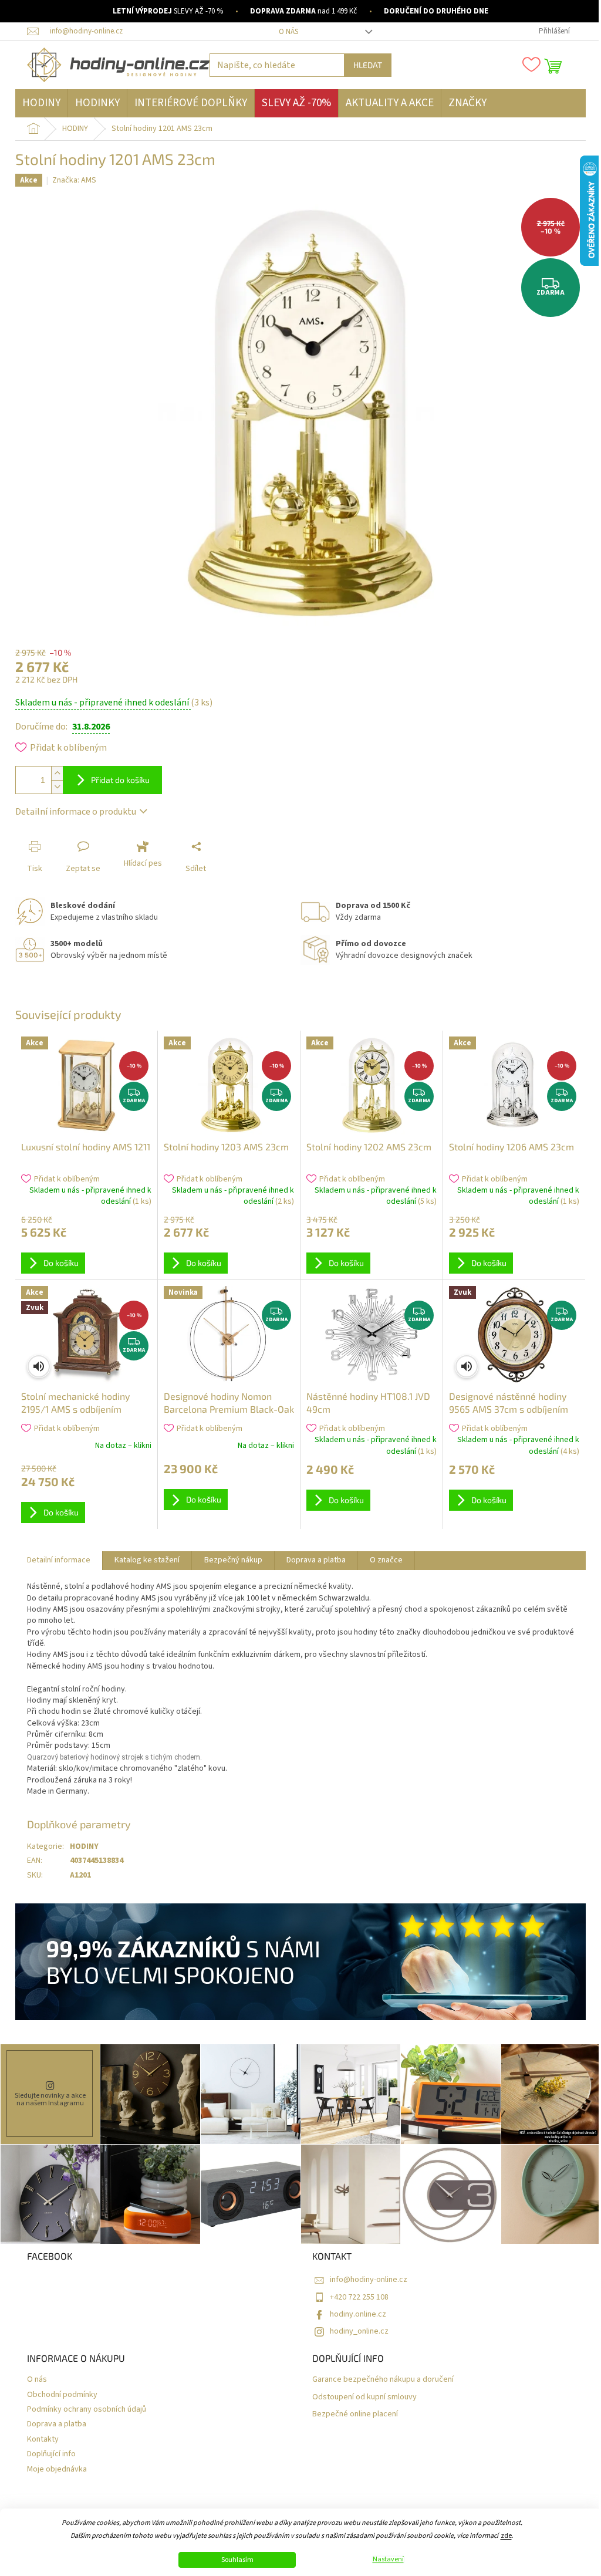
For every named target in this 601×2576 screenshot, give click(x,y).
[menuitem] (41, 103)
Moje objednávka (57, 2469)
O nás (288, 32)
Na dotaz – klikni (123, 1446)
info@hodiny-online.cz (369, 2280)
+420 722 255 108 (359, 2297)
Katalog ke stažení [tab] (147, 1560)
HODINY (84, 1846)
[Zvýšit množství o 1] (57, 773)
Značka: (74, 180)
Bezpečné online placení (355, 2414)
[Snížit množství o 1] (57, 787)
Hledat (368, 65)
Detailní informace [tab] (59, 1560)
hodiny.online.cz (358, 2314)
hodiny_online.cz (359, 2331)
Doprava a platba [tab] (316, 1560)
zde (506, 2536)
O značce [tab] (386, 1560)
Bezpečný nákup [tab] (233, 1560)
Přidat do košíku (120, 780)
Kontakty (43, 2440)
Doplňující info (51, 2454)
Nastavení (388, 2560)
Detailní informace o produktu (76, 812)
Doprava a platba (57, 2424)
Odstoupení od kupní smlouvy (364, 2397)
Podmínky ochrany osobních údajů (87, 2410)
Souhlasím (237, 2560)
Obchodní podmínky (62, 2395)
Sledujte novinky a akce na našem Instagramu (50, 2099)
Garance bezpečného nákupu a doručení (383, 2380)
